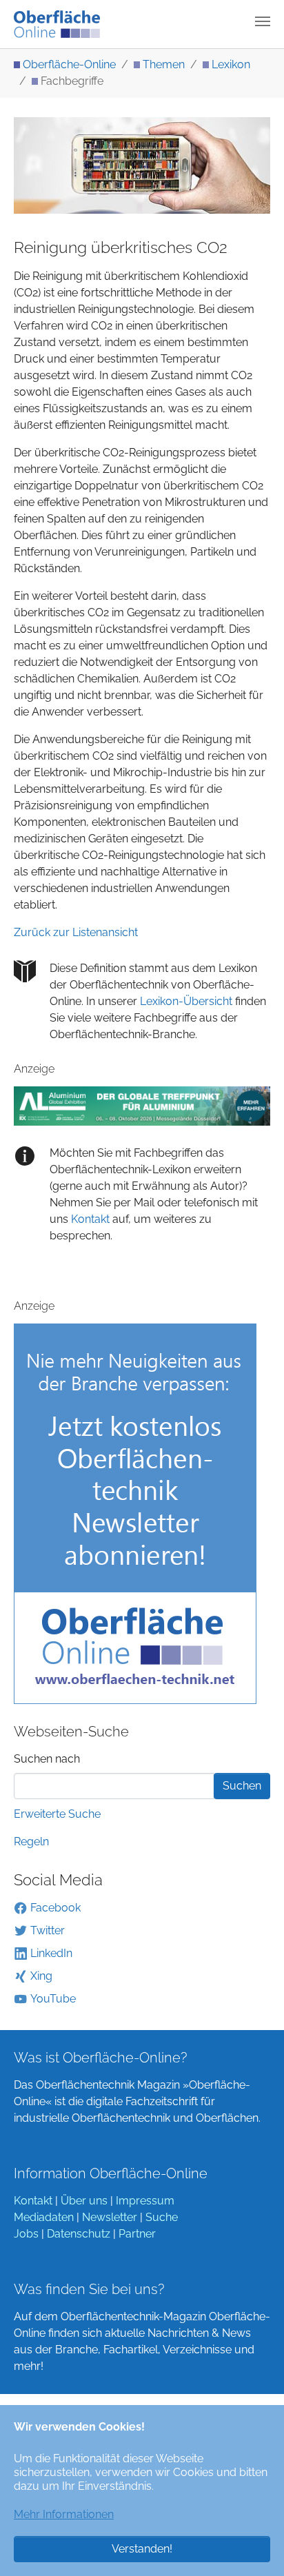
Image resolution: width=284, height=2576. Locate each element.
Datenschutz (79, 2234)
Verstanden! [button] (142, 2549)
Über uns (84, 2201)
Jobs (26, 2234)
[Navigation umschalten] (263, 21)
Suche (162, 2217)
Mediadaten (44, 2217)
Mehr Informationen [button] (64, 2514)
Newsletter (110, 2217)
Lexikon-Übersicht (186, 1001)
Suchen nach (47, 1759)
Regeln (31, 1842)
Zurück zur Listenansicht (76, 932)
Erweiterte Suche (57, 1814)
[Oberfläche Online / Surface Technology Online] (57, 24)
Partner (137, 2234)
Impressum (145, 2201)
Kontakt (89, 1219)
